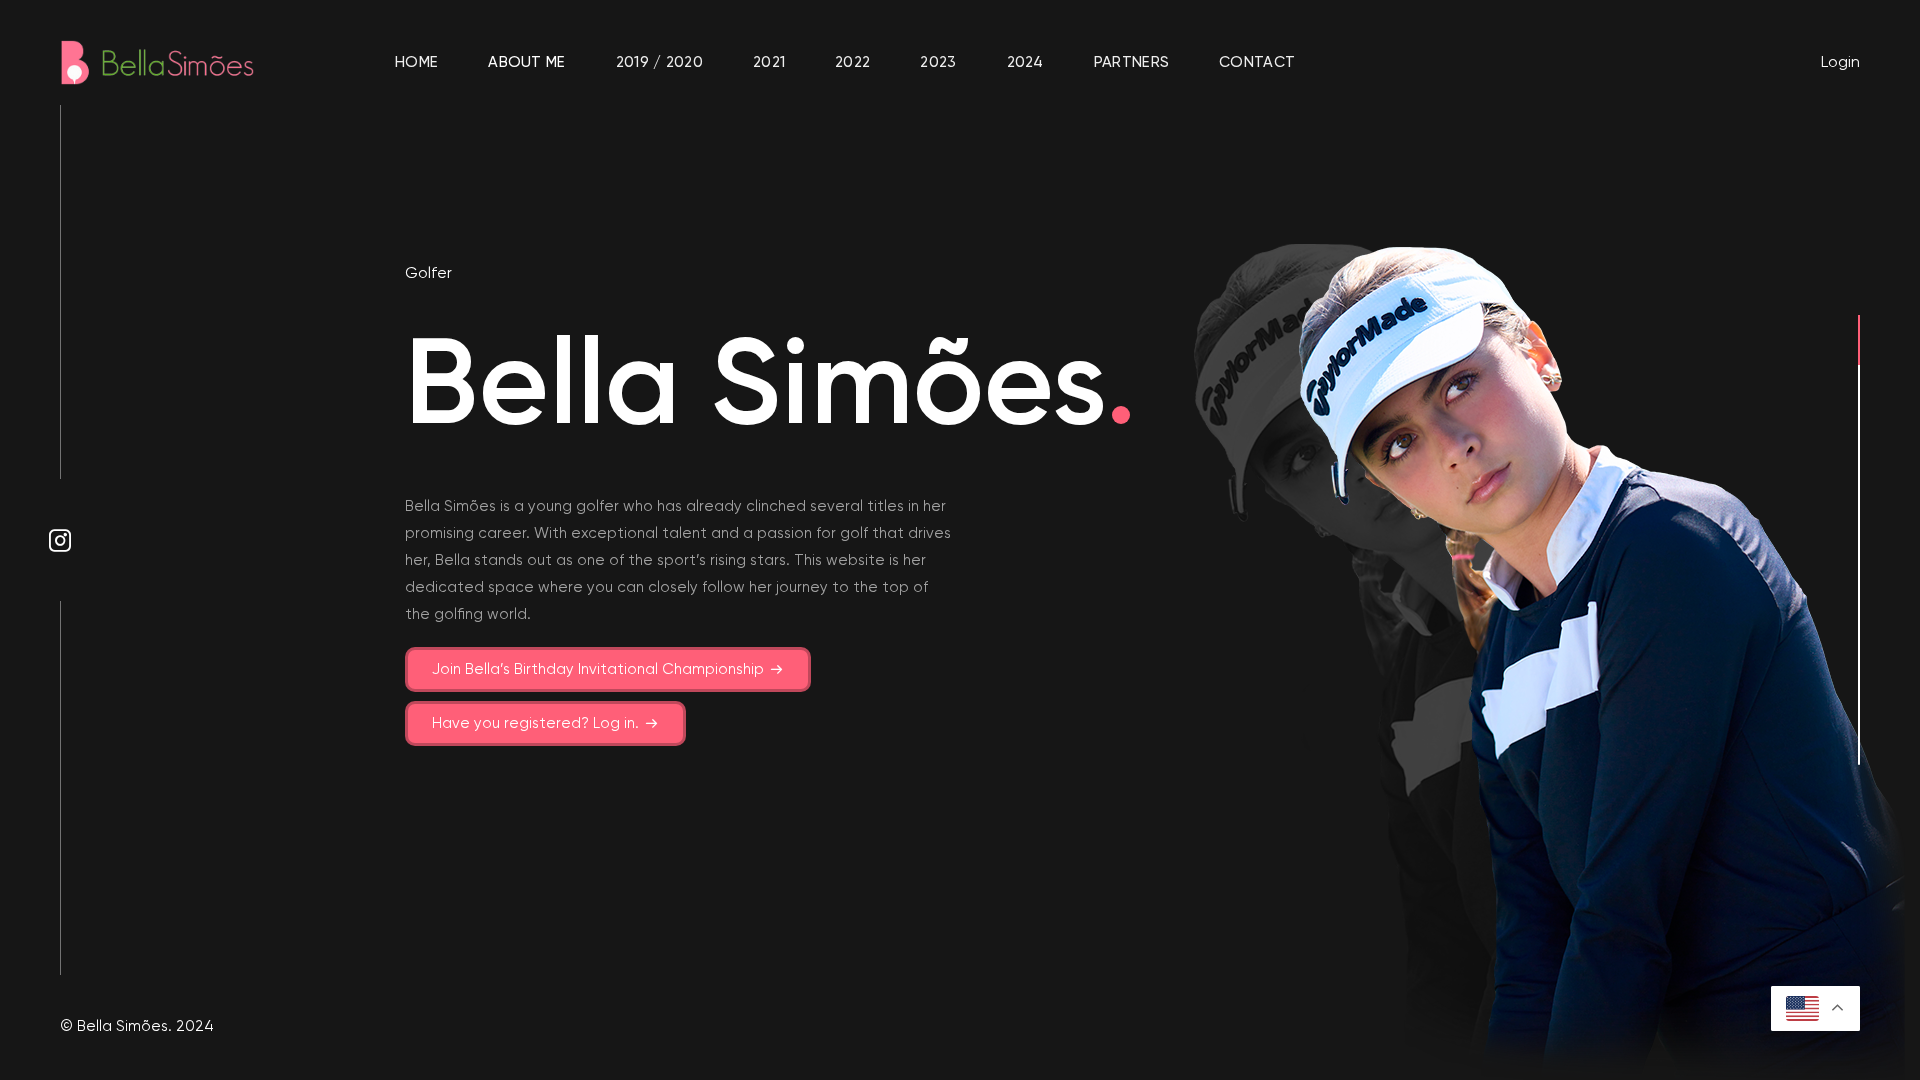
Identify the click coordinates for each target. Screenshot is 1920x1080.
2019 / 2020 (659, 62)
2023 (938, 62)
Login (1840, 61)
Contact (1257, 62)
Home (416, 62)
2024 (1025, 62)
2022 (852, 62)
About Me (526, 62)
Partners (1131, 62)
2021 (769, 62)
